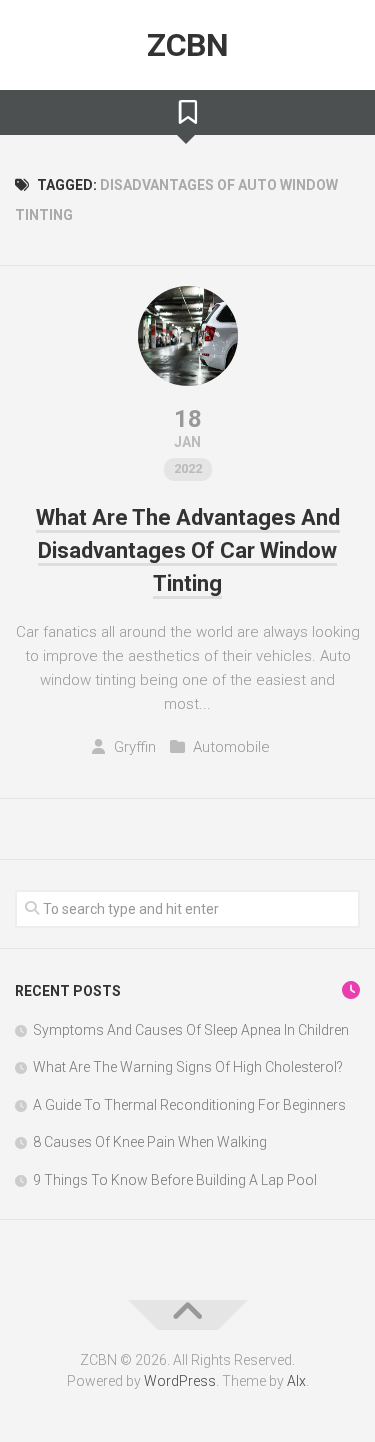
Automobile (231, 747)
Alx (296, 1381)
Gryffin (135, 747)
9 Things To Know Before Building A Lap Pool (175, 1180)
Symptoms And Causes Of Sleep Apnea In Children (191, 1030)
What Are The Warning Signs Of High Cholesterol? (188, 1067)
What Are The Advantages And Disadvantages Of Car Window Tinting (188, 550)
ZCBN (187, 45)
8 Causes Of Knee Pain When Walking (150, 1142)
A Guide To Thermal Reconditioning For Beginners (189, 1105)
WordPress (180, 1381)
